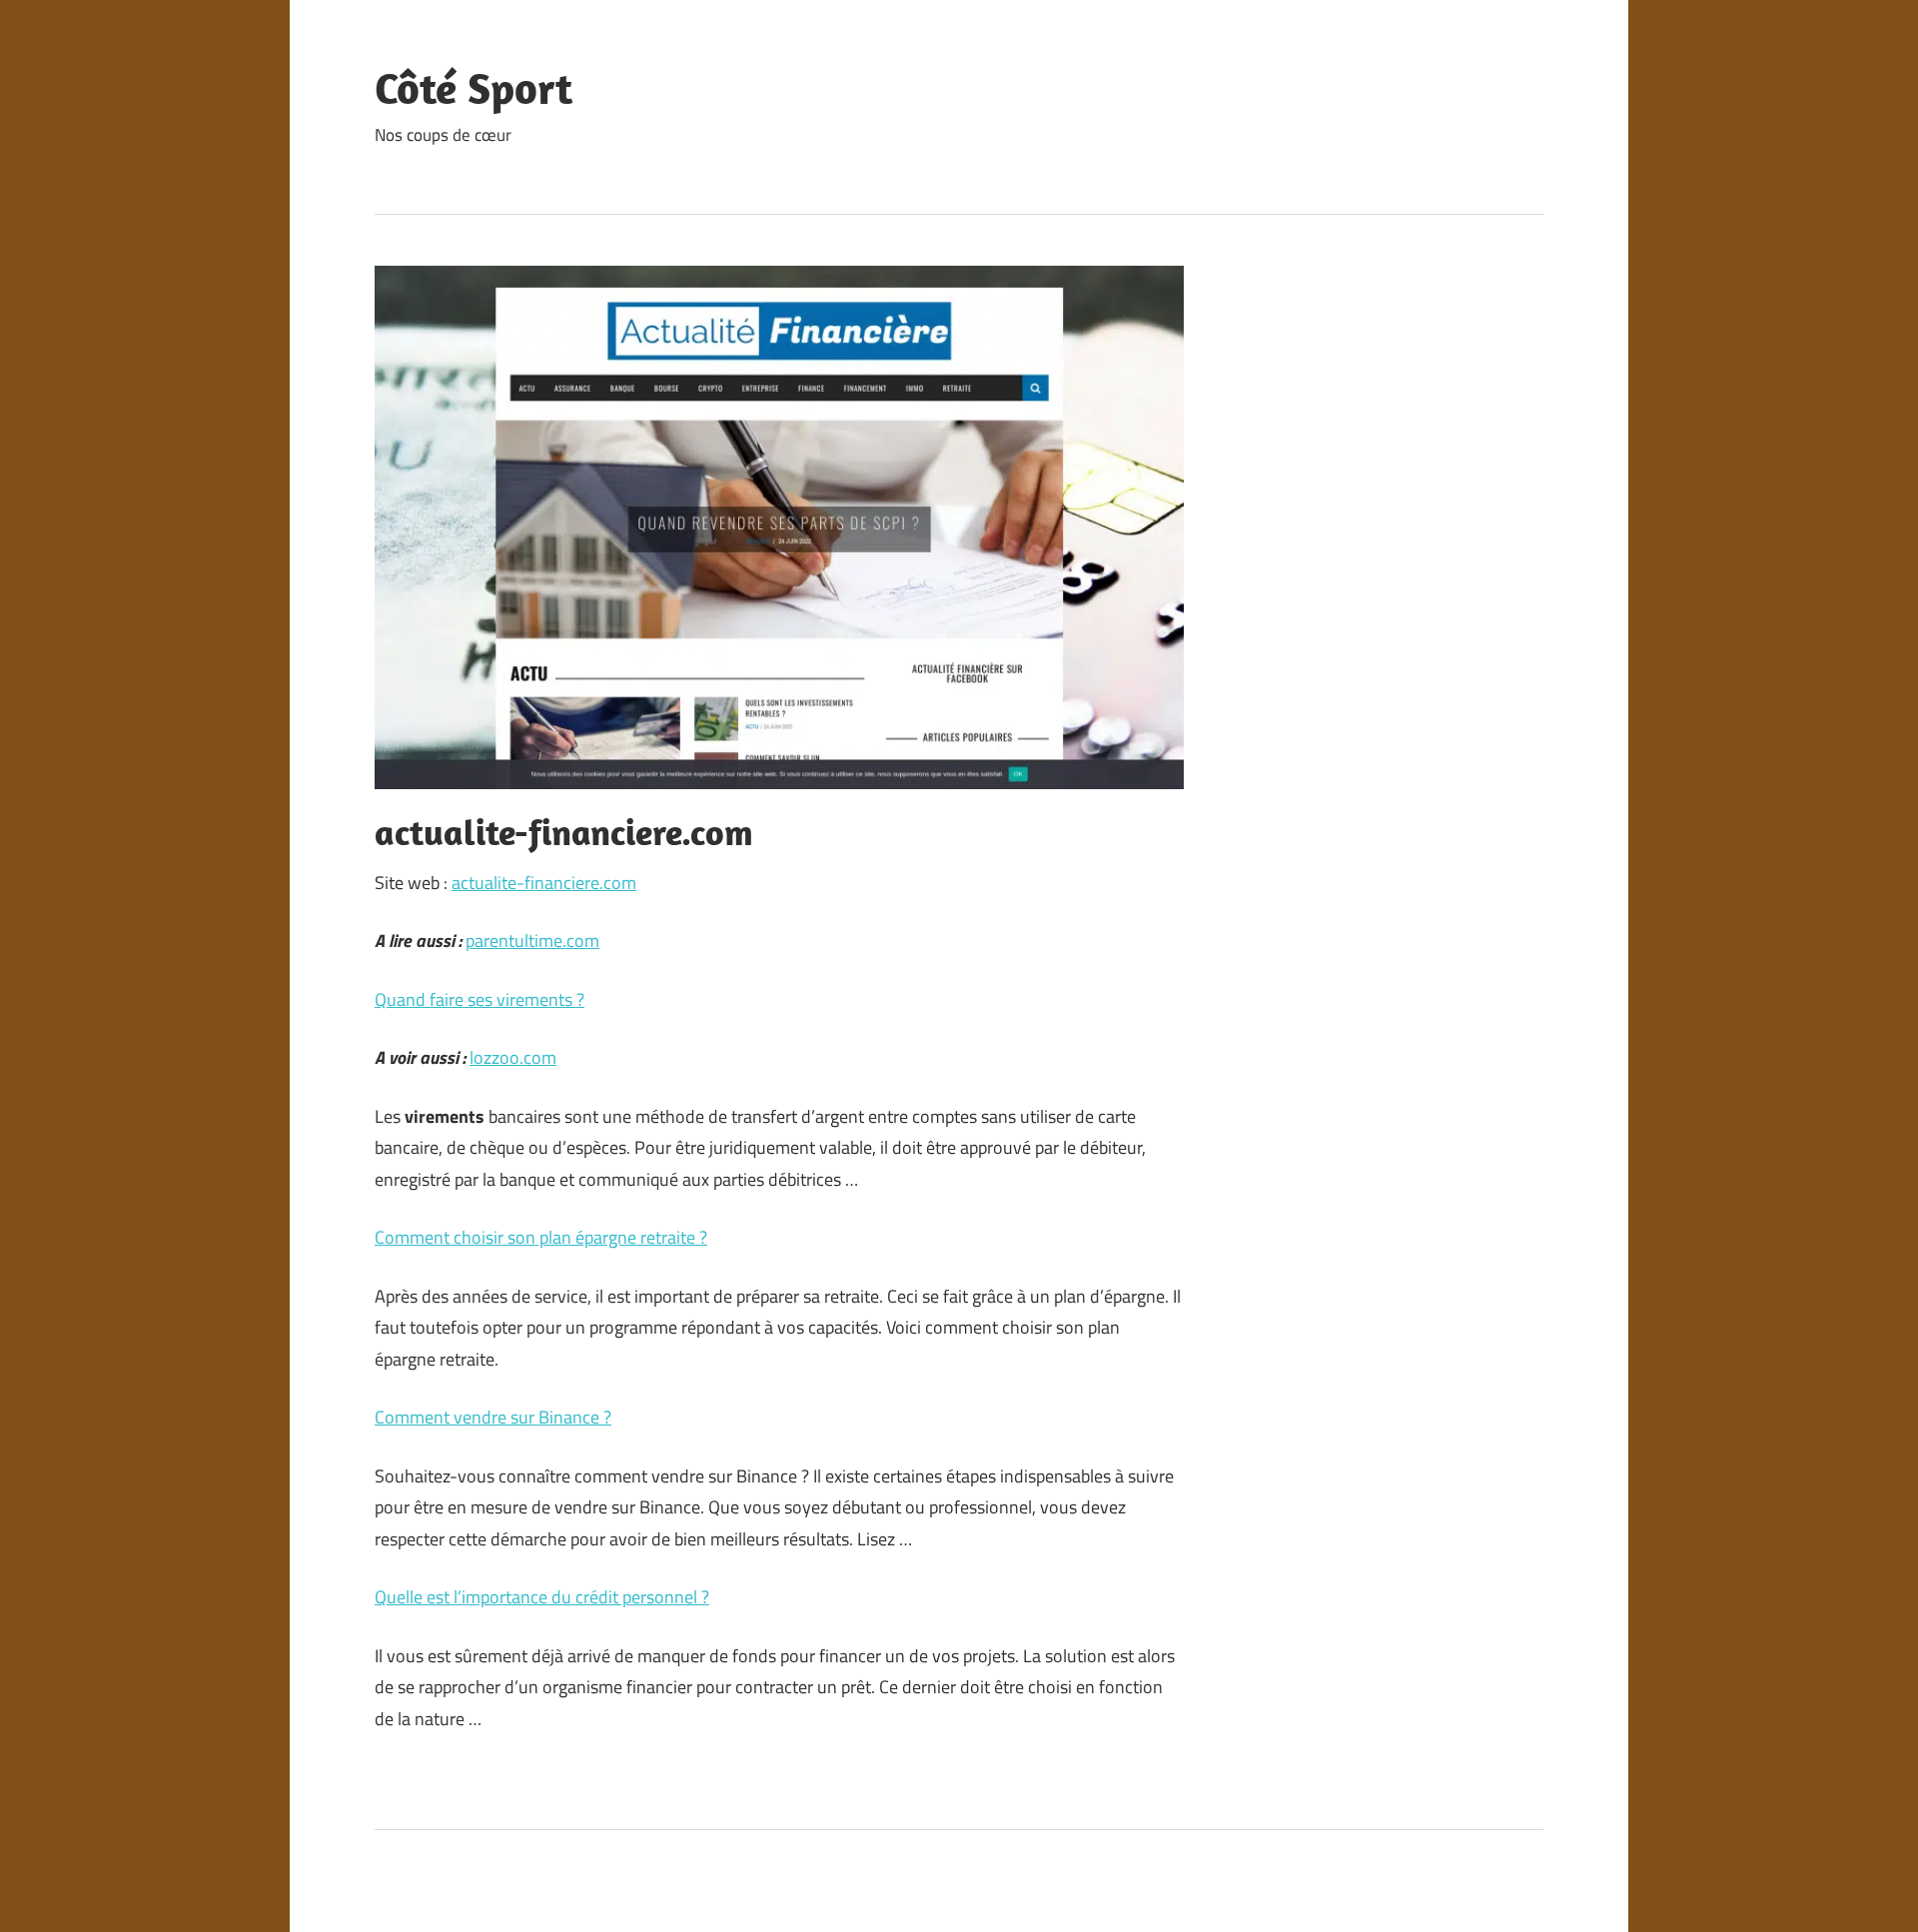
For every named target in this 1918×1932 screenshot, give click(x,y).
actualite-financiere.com (544, 883)
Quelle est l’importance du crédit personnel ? (542, 1597)
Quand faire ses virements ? (479, 999)
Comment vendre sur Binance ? (493, 1417)
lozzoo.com (513, 1057)
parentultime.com (532, 941)
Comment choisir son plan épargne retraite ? (541, 1237)
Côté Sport (474, 88)
